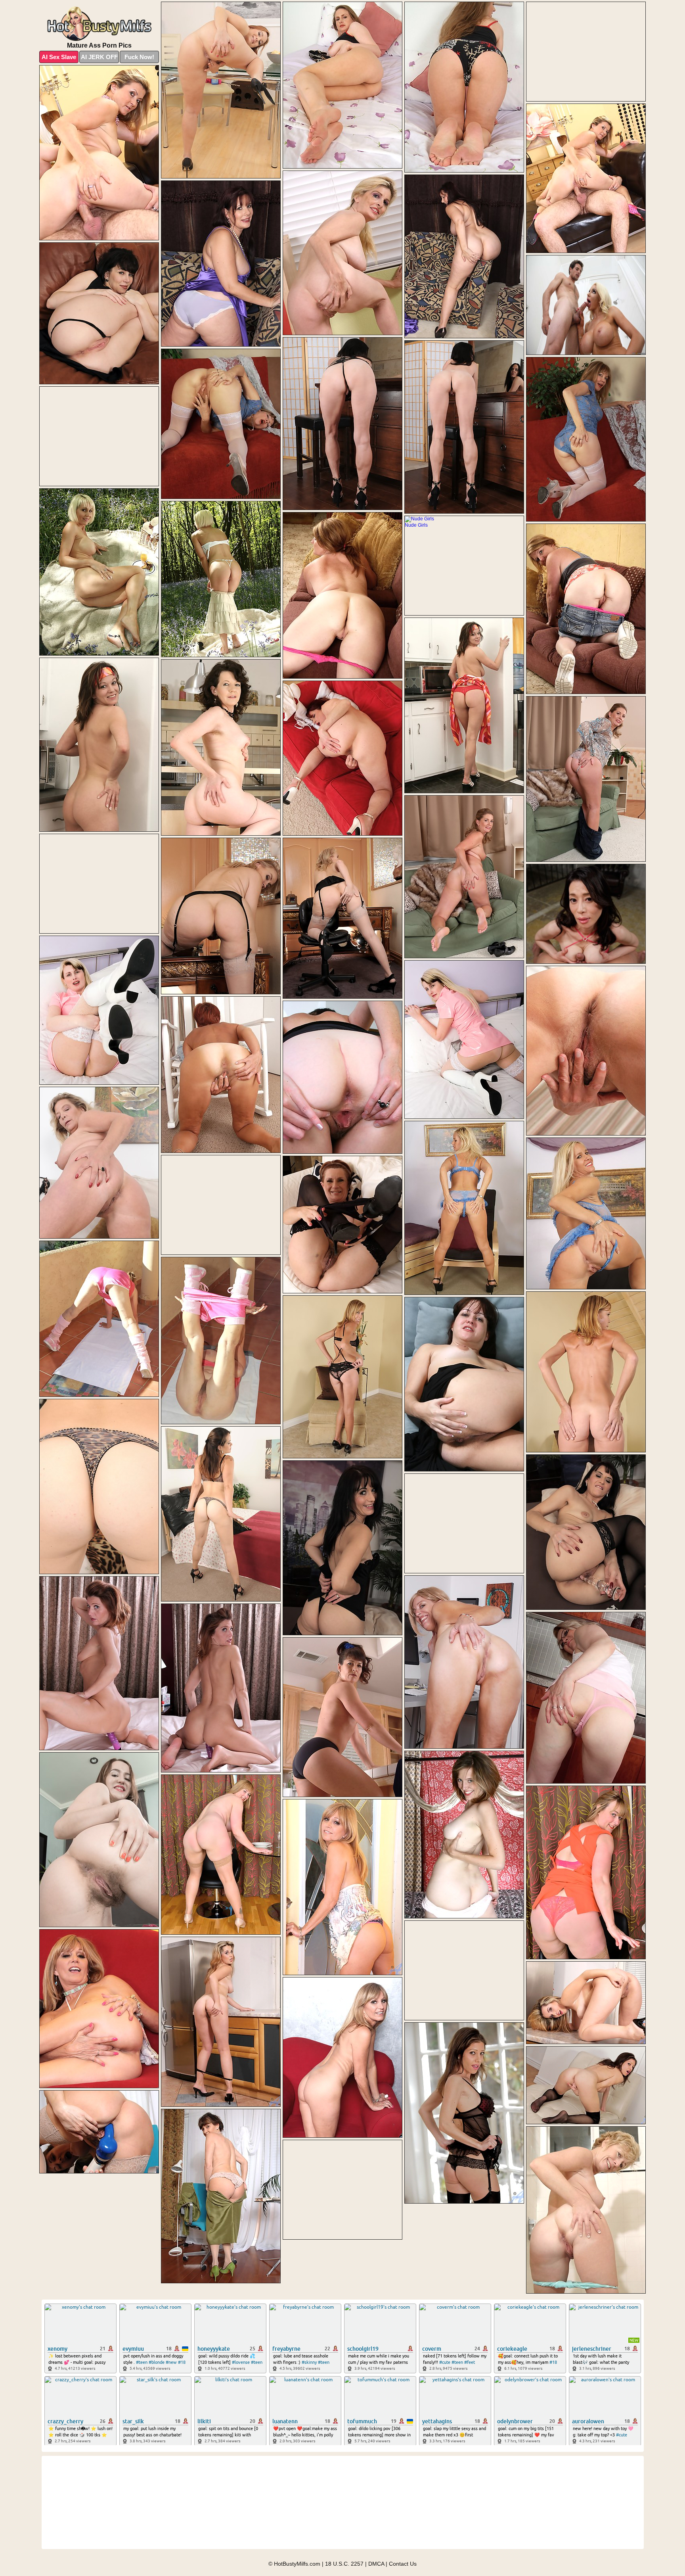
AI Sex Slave (59, 57)
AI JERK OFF (99, 57)
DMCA (376, 2564)
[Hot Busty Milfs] (99, 24)
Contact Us (403, 2564)
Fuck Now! (139, 57)
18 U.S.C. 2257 (344, 2564)
